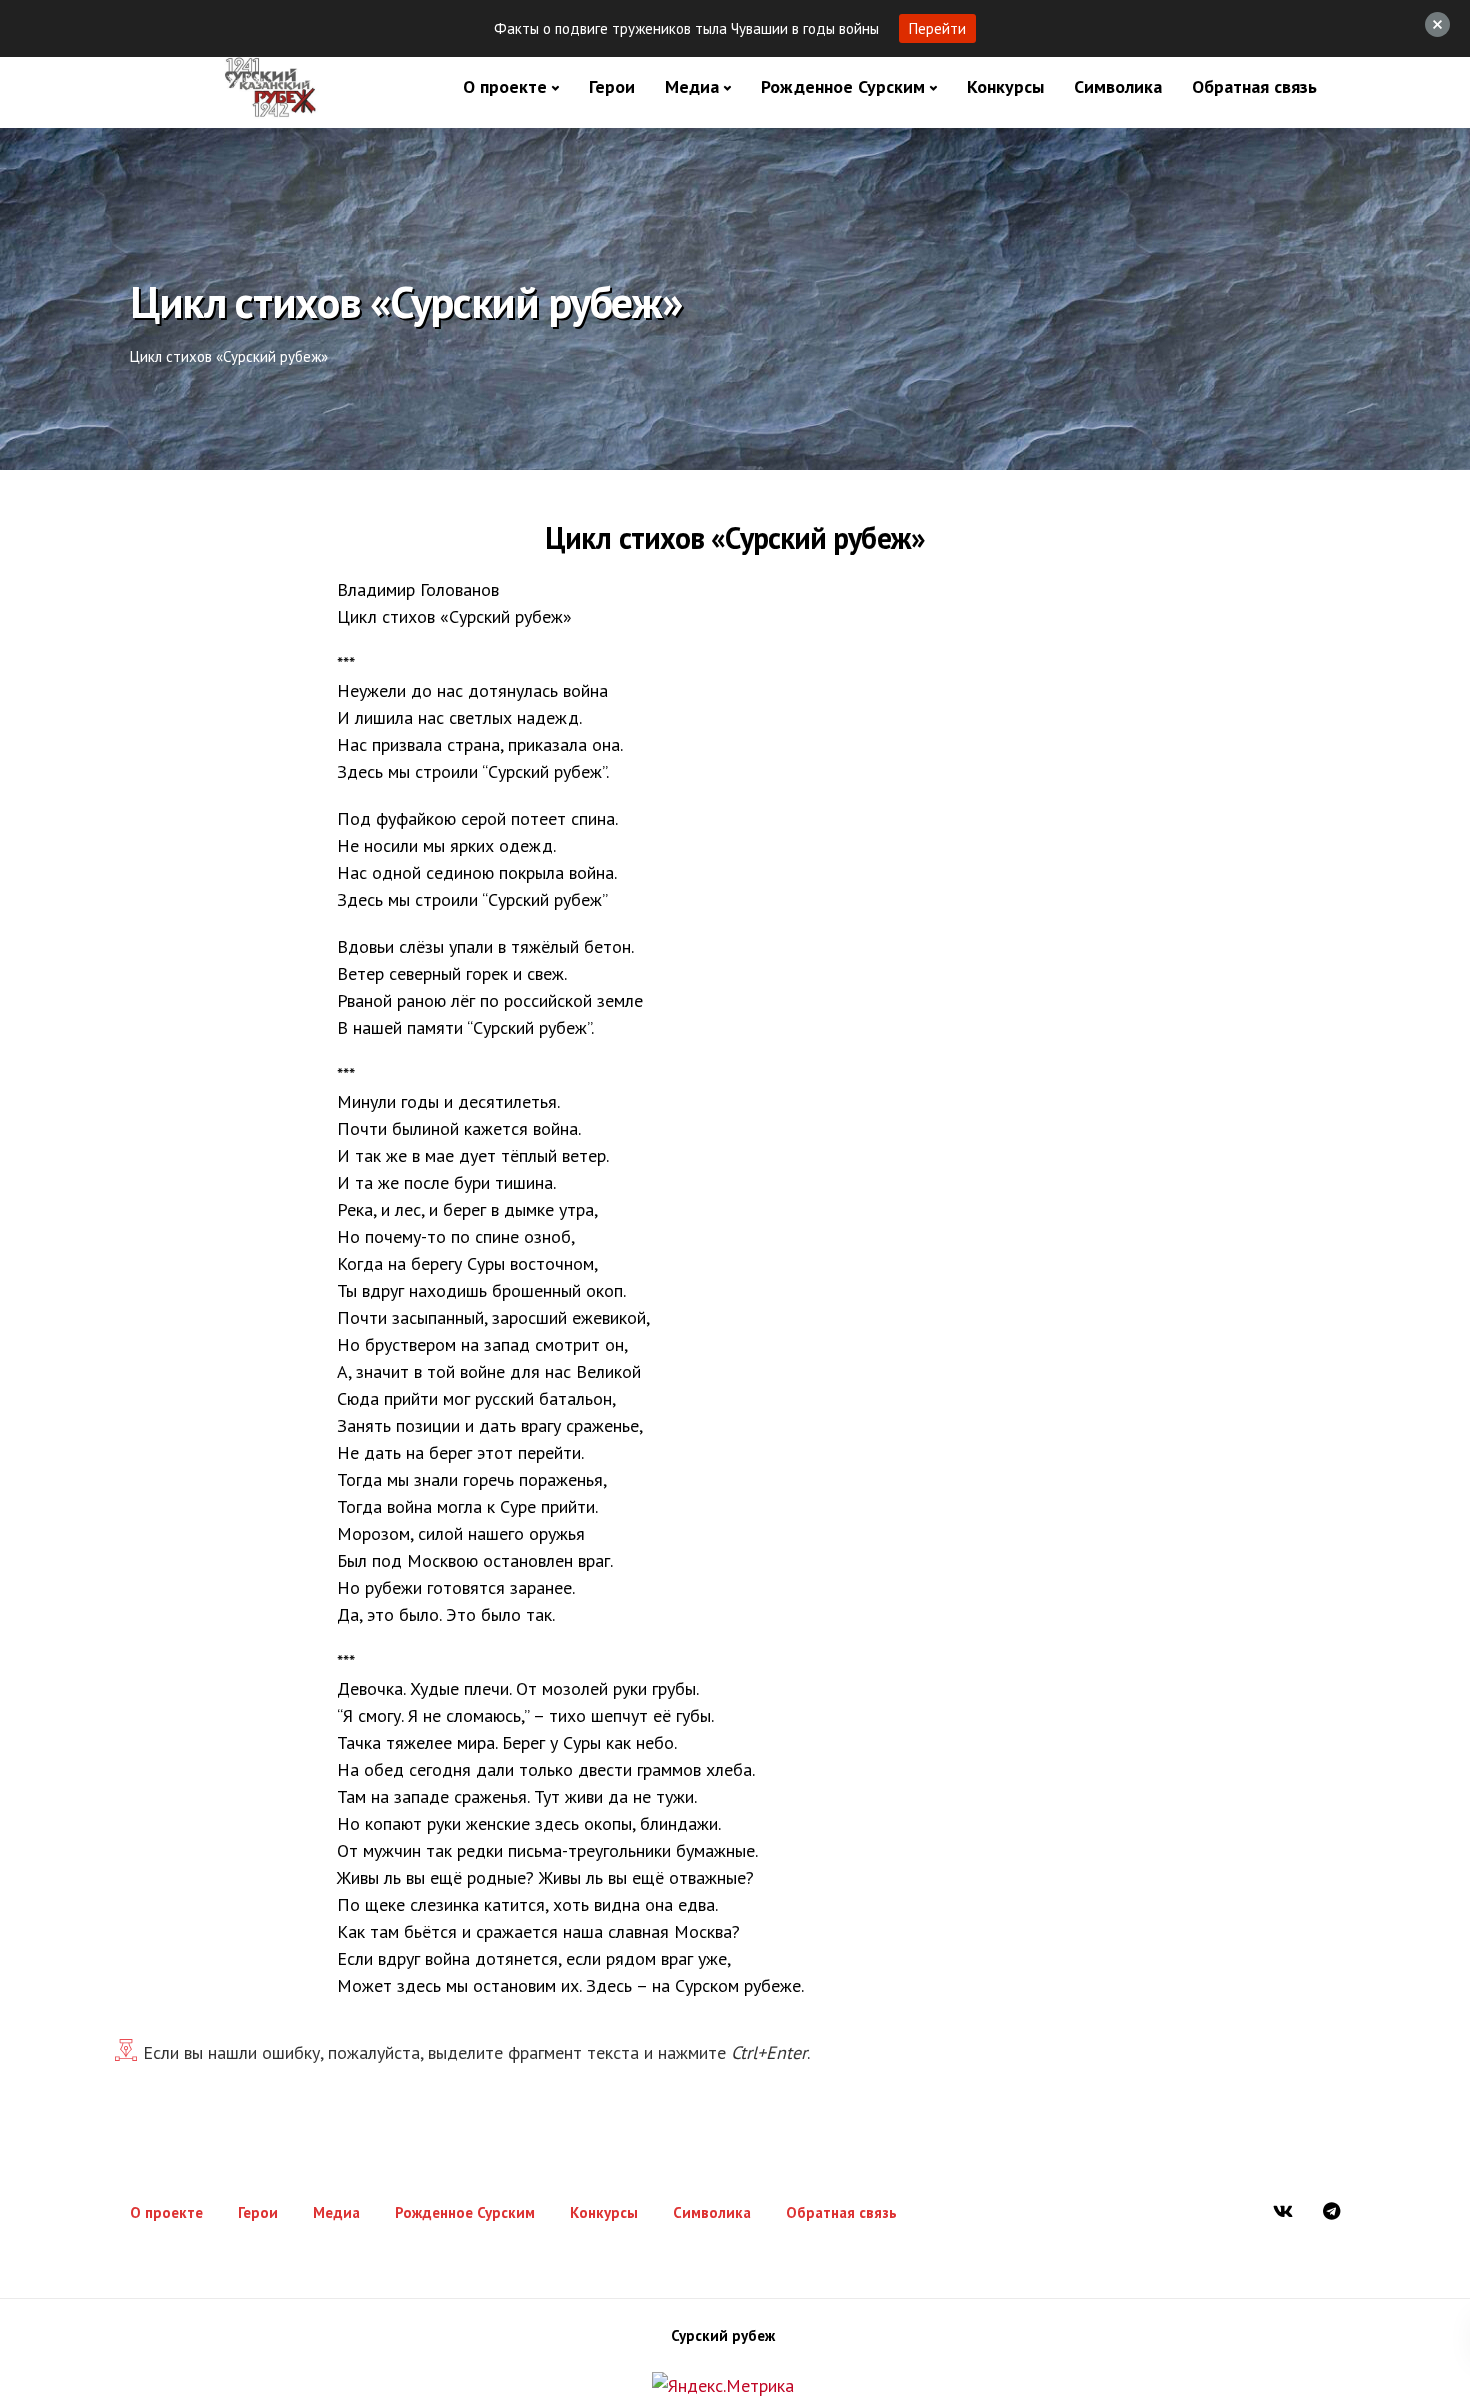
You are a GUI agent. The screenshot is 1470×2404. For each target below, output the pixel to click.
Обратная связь (1254, 86)
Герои (612, 86)
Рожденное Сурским (843, 86)
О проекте (505, 86)
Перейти (937, 28)
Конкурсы (1005, 86)
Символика (1118, 86)
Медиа (692, 86)
